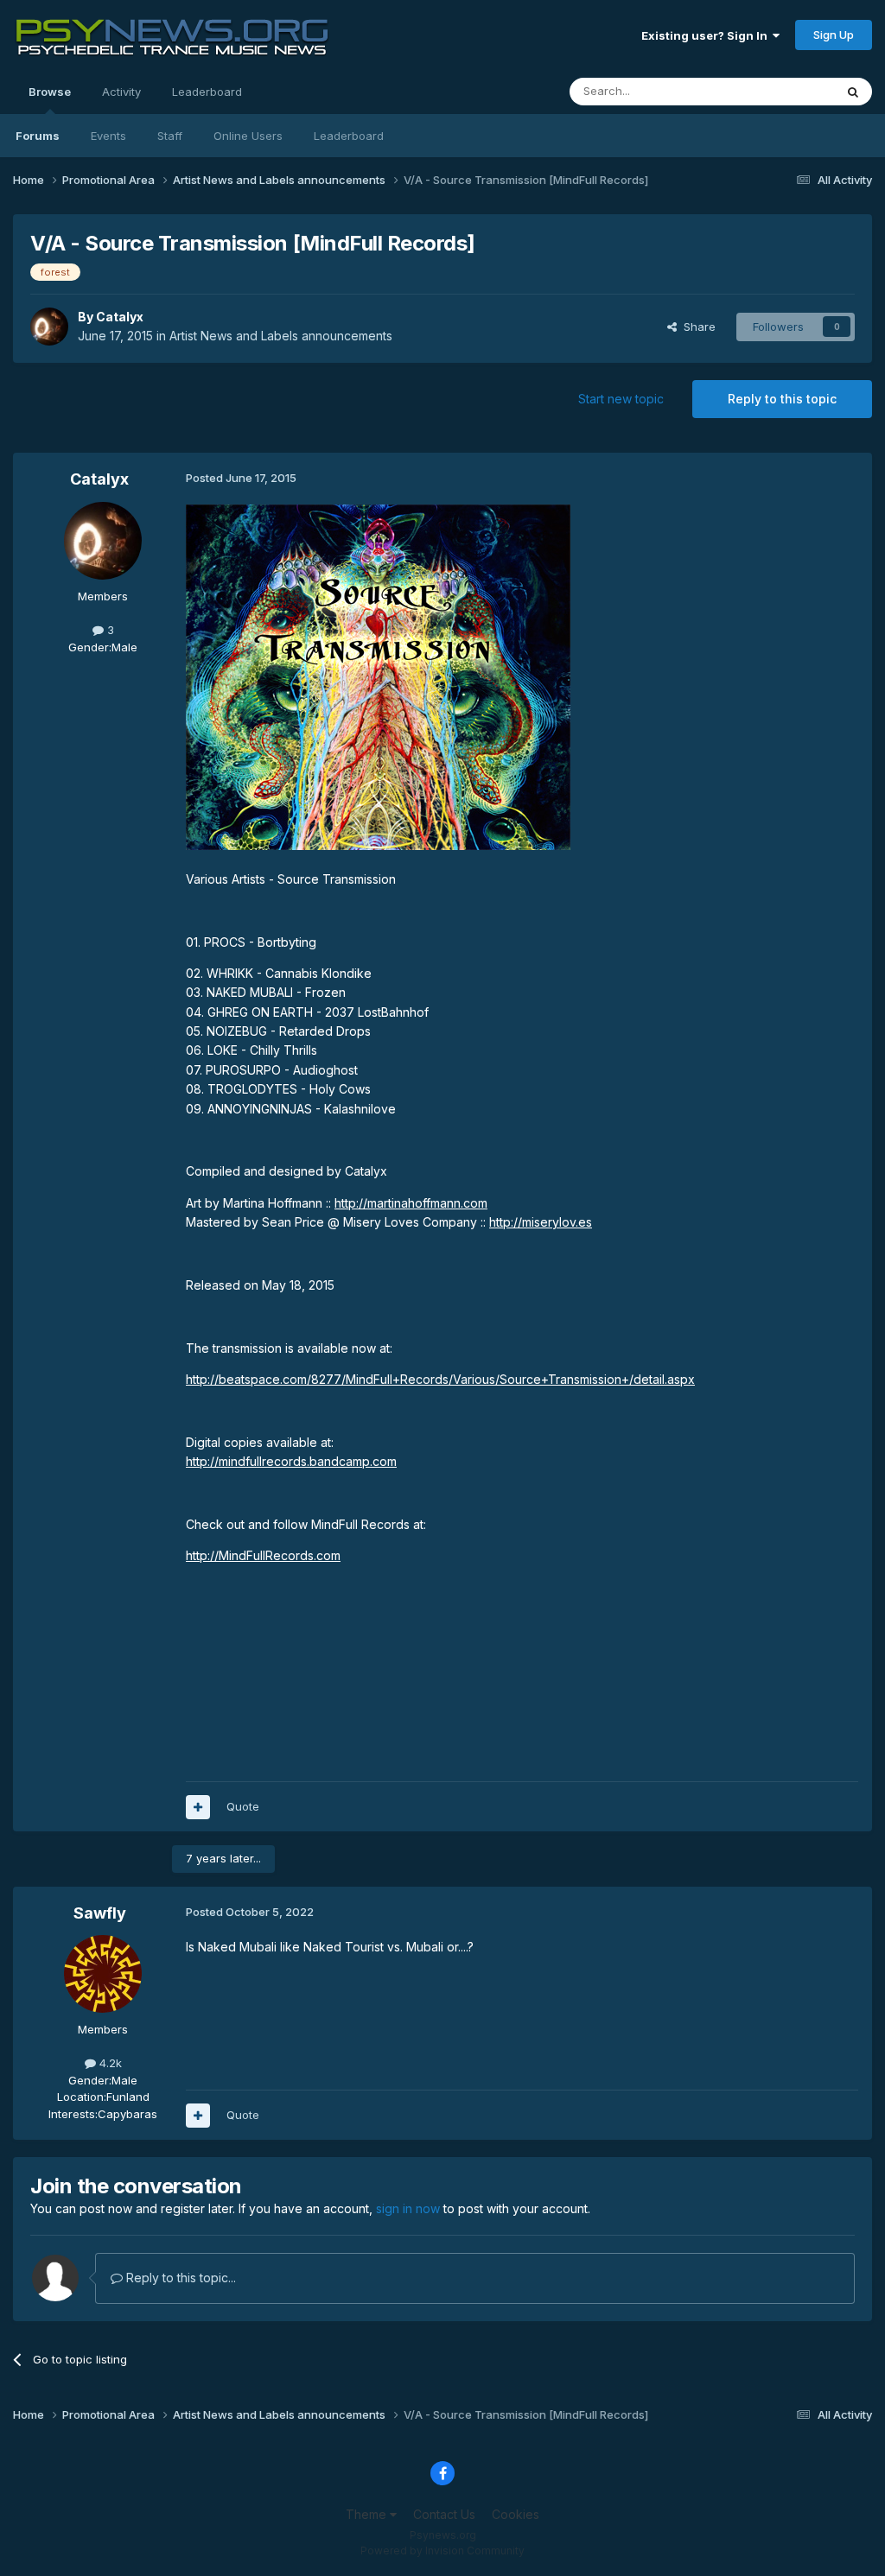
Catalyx (120, 317)
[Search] (853, 92)
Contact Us (444, 2514)
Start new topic (621, 399)
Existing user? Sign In (707, 35)
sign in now (408, 2208)
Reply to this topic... (179, 2278)
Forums (38, 136)
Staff (170, 136)
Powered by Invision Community (442, 2551)
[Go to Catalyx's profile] (49, 327)
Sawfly (100, 1913)
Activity (121, 92)
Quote (243, 1806)
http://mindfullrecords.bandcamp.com (291, 1461)
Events (108, 136)
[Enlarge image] (378, 676)
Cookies (516, 2514)
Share (696, 327)
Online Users (248, 136)
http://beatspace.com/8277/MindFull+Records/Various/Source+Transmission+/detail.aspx (440, 1379)
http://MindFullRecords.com (263, 1555)
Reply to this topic (782, 399)
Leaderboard (349, 136)
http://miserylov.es (541, 1222)
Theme (368, 2514)
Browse (50, 92)
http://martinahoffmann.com (411, 1203)
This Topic (783, 91)
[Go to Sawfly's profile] (103, 1974)
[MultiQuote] (198, 1807)
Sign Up (834, 35)
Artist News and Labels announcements (281, 336)
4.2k (109, 2063)
